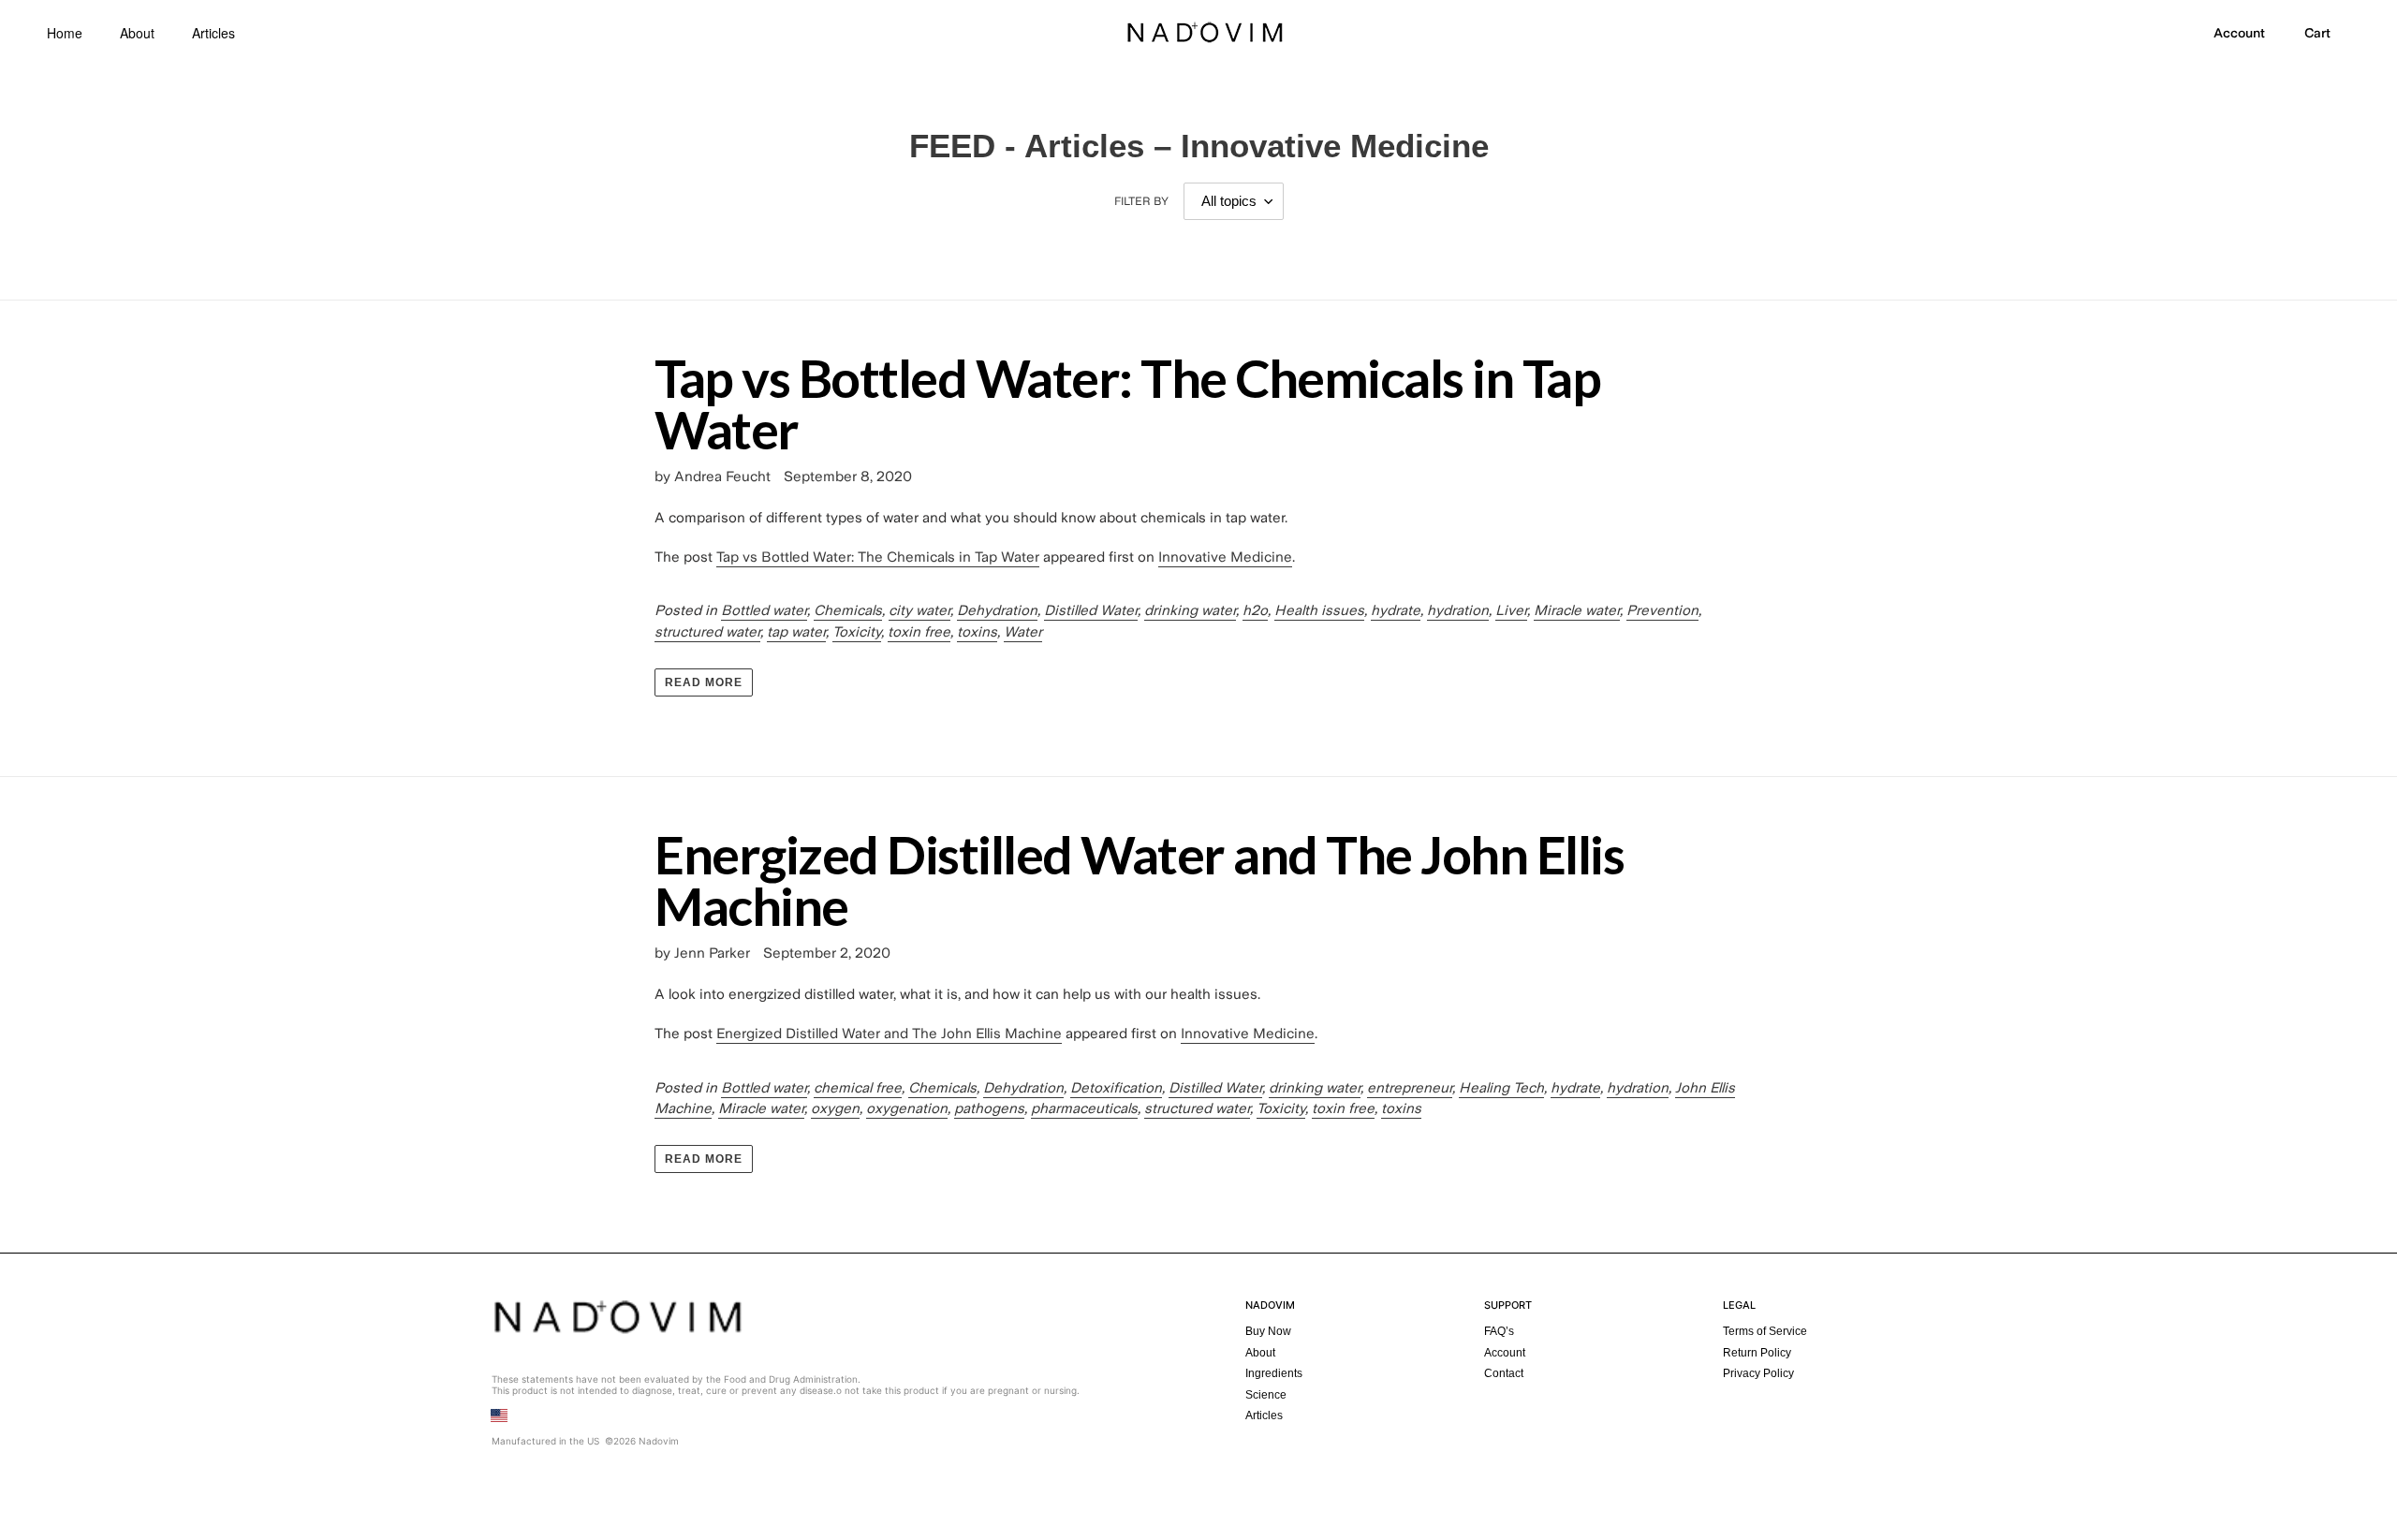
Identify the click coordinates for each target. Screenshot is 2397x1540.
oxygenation (907, 1108)
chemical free (858, 1088)
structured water (707, 632)
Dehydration (997, 610)
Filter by (1141, 201)
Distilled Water (1091, 610)
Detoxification (1116, 1088)
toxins (977, 632)
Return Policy (1757, 1353)
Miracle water (1577, 610)
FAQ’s (1499, 1331)
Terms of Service (1765, 1331)
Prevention (1662, 610)
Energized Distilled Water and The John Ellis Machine (1139, 880)
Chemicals (848, 610)
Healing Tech (1501, 1088)
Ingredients (1274, 1373)
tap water (796, 632)
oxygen (835, 1108)
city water (919, 610)
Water (1023, 632)
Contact (1504, 1373)
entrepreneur (1410, 1088)
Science (1266, 1395)
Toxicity (857, 632)
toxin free (919, 632)
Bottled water (764, 610)
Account (1505, 1353)
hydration (1458, 610)
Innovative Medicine (1225, 557)
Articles (213, 33)
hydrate (1396, 610)
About (137, 33)
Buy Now (1268, 1331)
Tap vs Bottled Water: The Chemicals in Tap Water (1127, 403)
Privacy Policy (1758, 1373)
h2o (1255, 610)
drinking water (1190, 610)
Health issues (1319, 610)
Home (65, 33)
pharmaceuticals (1084, 1108)
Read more (704, 682)
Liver (1511, 610)
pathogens (989, 1108)
